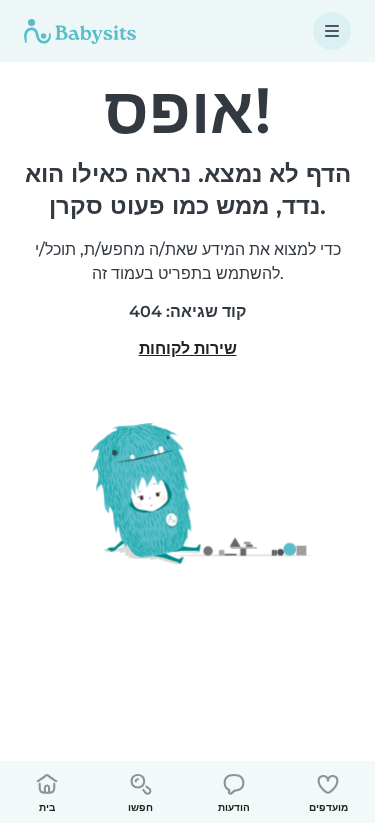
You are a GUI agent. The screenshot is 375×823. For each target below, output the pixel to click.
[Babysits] (80, 31)
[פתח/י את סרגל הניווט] (332, 31)
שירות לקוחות (188, 348)
